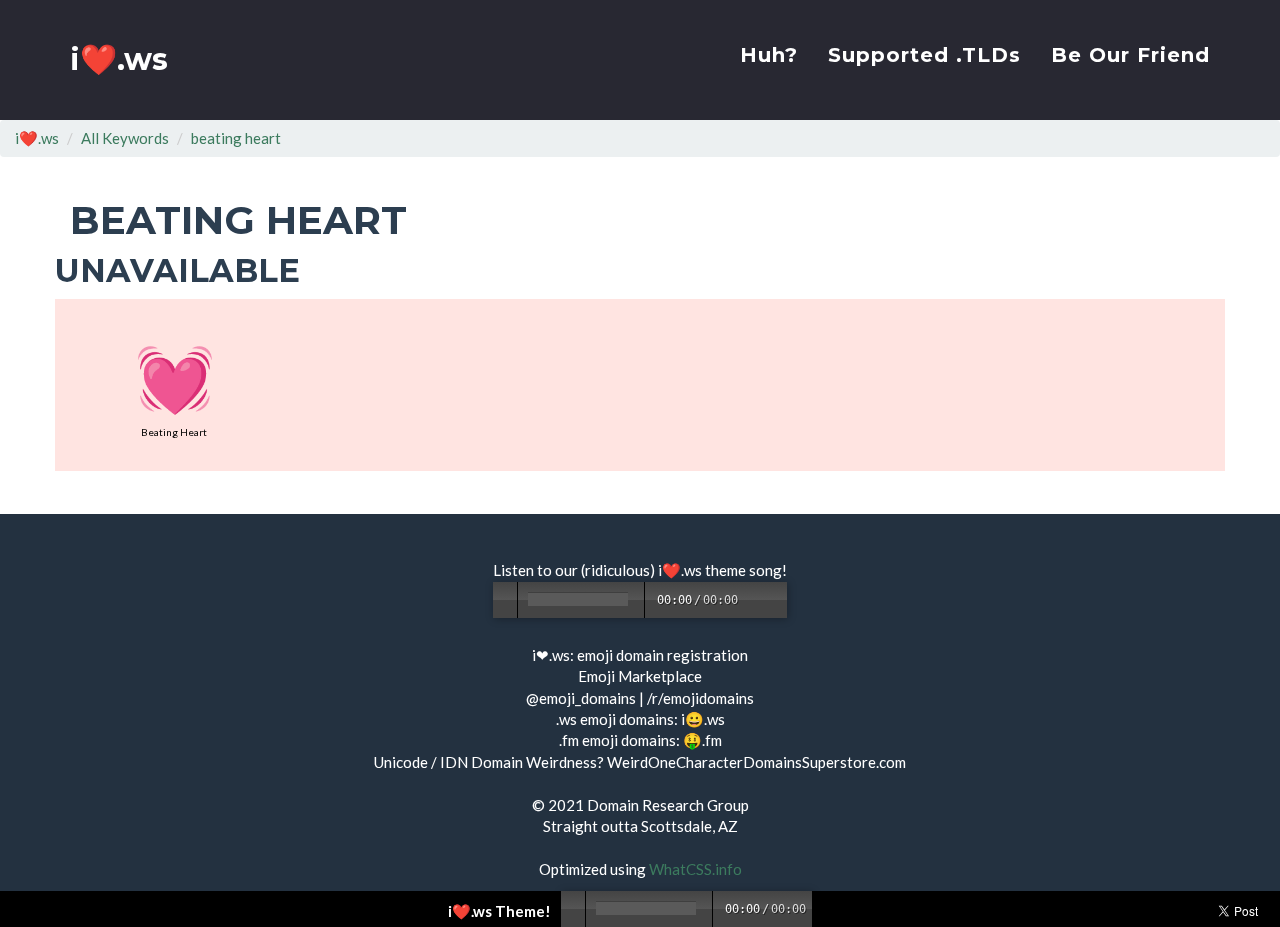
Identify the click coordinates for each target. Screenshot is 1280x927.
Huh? (769, 55)
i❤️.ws (119, 59)
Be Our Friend (1130, 55)
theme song (743, 570)
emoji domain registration (662, 655)
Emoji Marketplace (640, 676)
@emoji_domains (581, 698)
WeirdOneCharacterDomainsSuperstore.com (756, 762)
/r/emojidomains (700, 698)
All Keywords (125, 138)
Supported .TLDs (924, 55)
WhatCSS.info (695, 869)
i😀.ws (703, 719)
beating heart (236, 138)
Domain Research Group (668, 805)
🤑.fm (702, 740)
